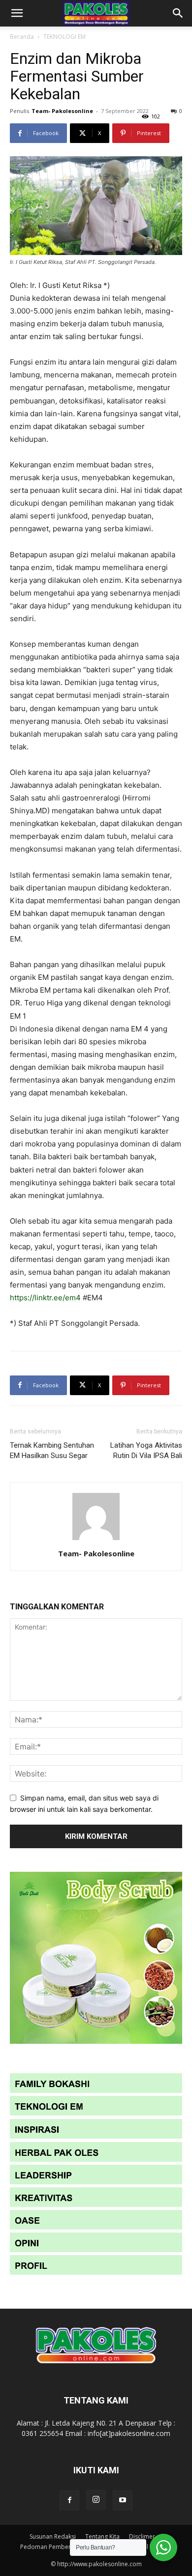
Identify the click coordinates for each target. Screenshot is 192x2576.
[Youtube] (123, 2500)
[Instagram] (96, 2500)
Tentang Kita (102, 2536)
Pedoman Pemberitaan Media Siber (70, 2547)
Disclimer (142, 2536)
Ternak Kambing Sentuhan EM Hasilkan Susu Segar (52, 1450)
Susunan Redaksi (53, 2536)
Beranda (22, 37)
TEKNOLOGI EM (64, 37)
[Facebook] (69, 2500)
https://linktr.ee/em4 (45, 1298)
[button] (17, 13)
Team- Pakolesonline (62, 111)
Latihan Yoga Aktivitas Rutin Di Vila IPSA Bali (146, 1450)
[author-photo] (96, 1540)
